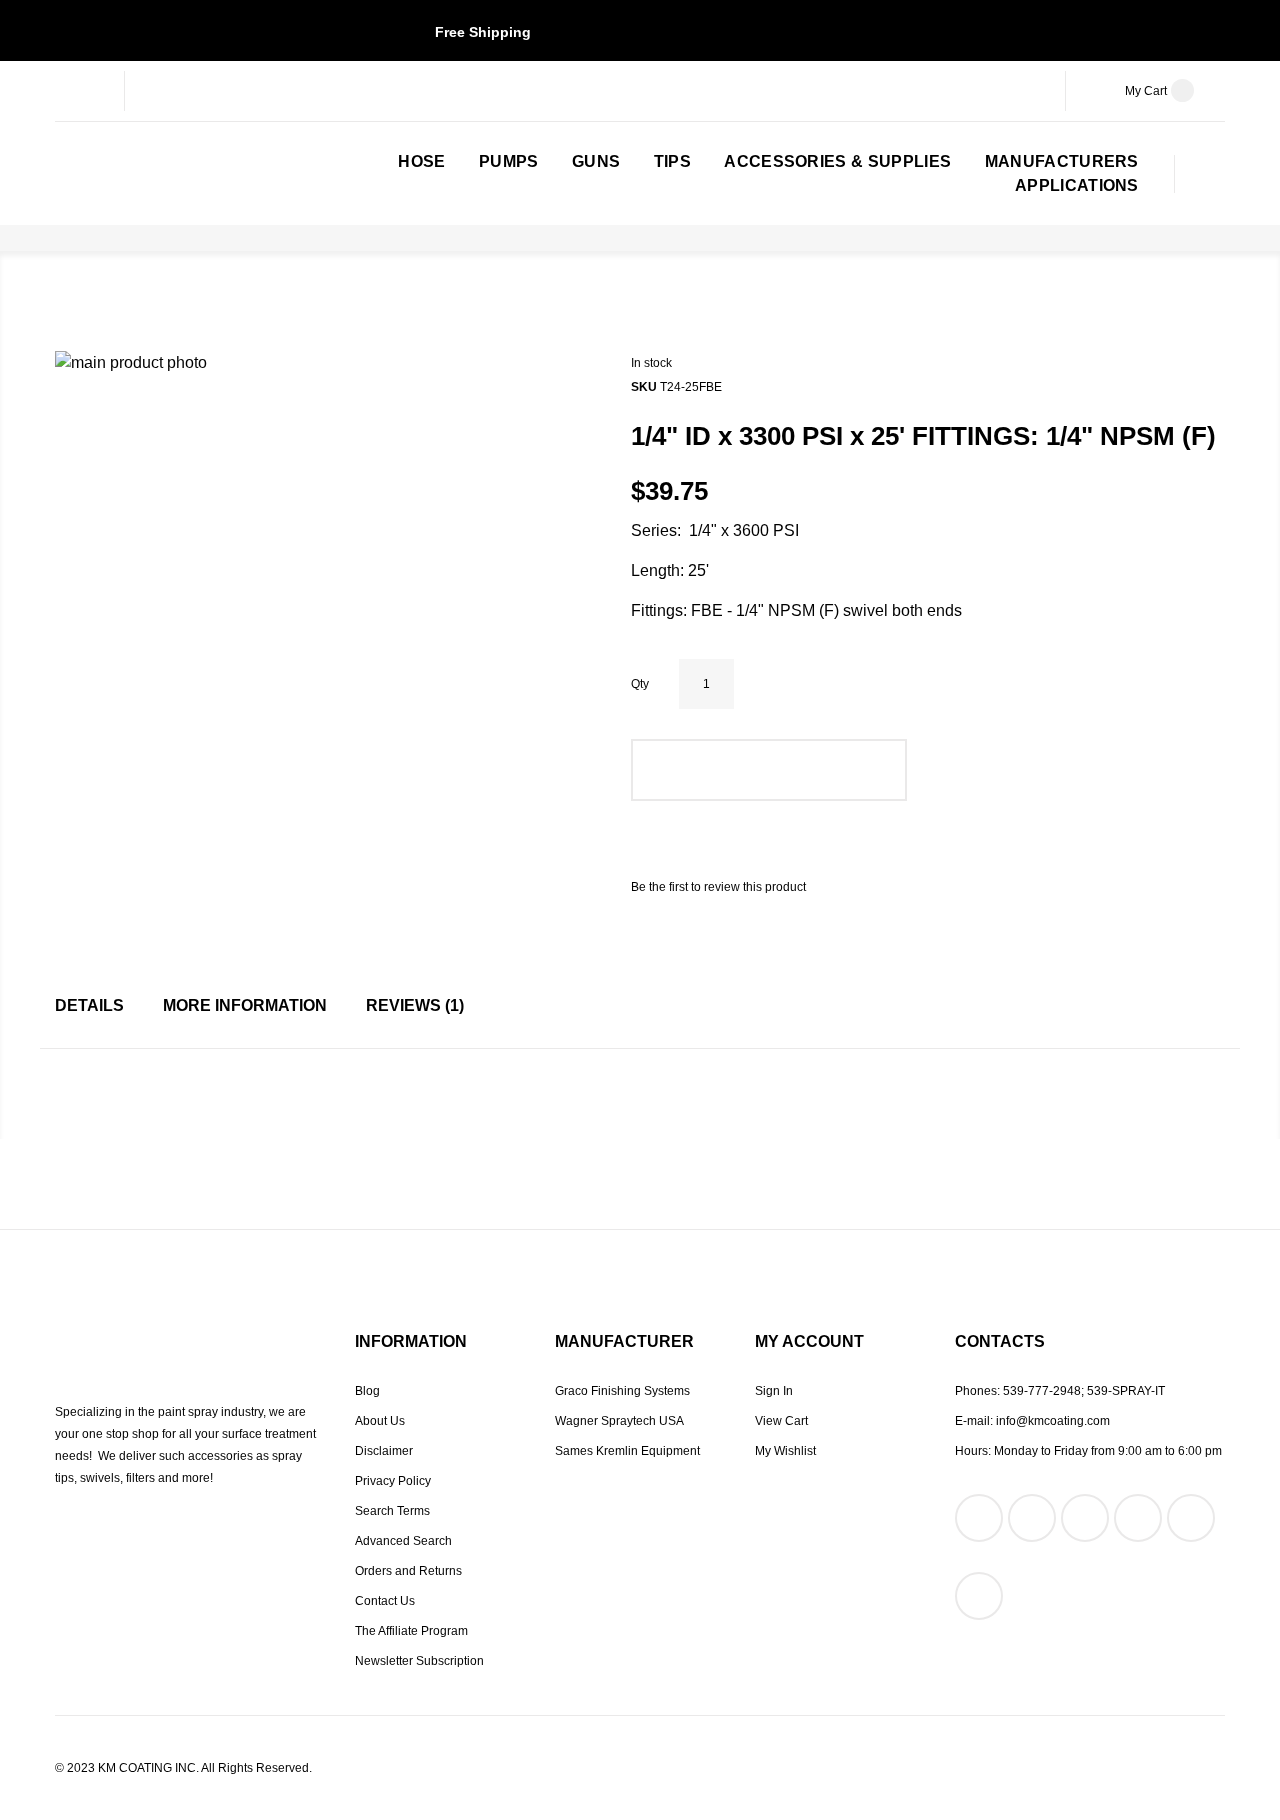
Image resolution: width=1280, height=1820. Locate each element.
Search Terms (392, 1511)
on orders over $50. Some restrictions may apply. (640, 32)
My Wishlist (785, 1451)
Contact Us (385, 1601)
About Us (380, 1421)
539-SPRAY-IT (1126, 1391)
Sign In (774, 1391)
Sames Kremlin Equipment (627, 1451)
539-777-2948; (1043, 1391)
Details (89, 1005)
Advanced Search (403, 1541)
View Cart (781, 1421)
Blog (367, 1391)
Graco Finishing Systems (622, 1391)
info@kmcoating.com (1053, 1421)
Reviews (412, 1005)
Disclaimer (384, 1451)
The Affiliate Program (411, 1631)
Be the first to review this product (718, 887)
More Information (245, 1005)
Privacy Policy (393, 1481)
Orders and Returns (408, 1571)
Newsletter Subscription (419, 1661)
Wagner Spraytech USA (619, 1421)
